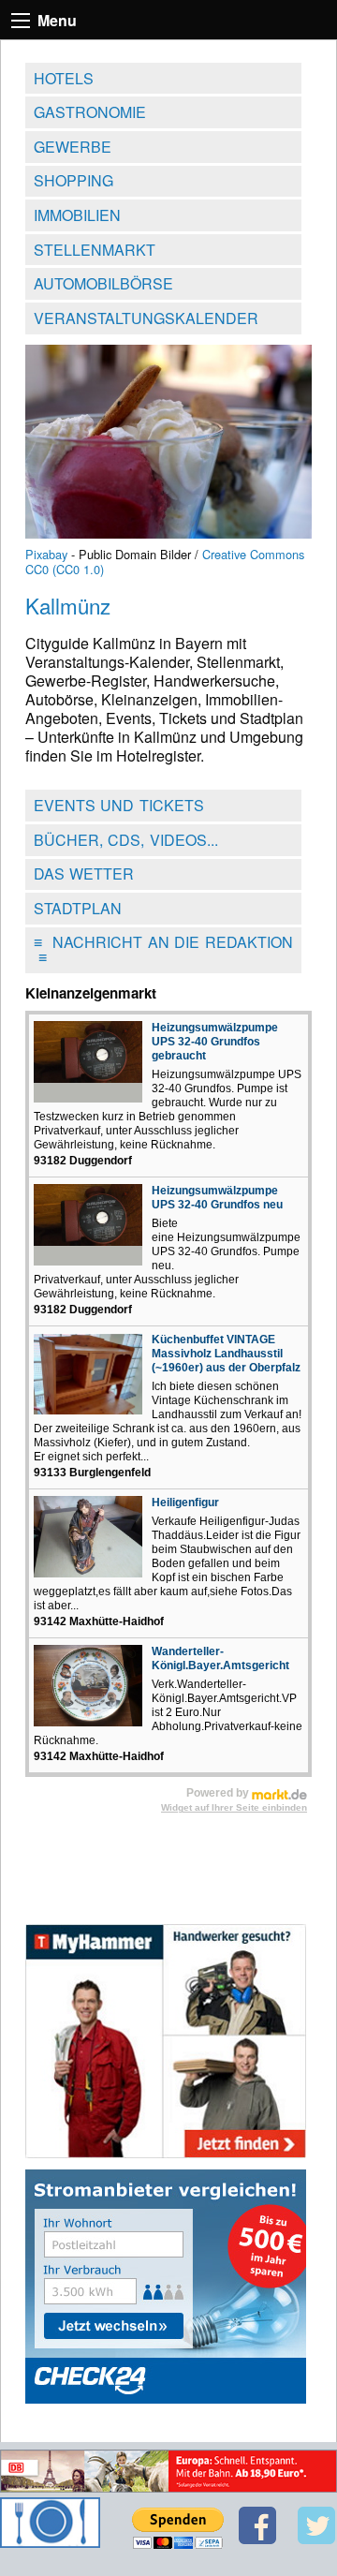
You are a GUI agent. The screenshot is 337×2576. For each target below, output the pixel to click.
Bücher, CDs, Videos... (126, 840)
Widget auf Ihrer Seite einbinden (234, 1807)
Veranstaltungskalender (146, 318)
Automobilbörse (103, 283)
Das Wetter (84, 873)
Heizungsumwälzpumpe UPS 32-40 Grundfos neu (217, 1198)
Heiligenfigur (185, 1503)
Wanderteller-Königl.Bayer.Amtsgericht (220, 1658)
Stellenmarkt (95, 250)
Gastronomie (90, 112)
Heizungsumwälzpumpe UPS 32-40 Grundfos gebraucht (215, 1042)
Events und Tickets (119, 805)
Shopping (73, 180)
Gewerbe (73, 147)
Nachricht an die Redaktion (163, 949)
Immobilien (77, 215)
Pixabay (46, 554)
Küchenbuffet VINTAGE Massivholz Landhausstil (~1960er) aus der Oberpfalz (226, 1354)
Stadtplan (78, 908)
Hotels (64, 78)
